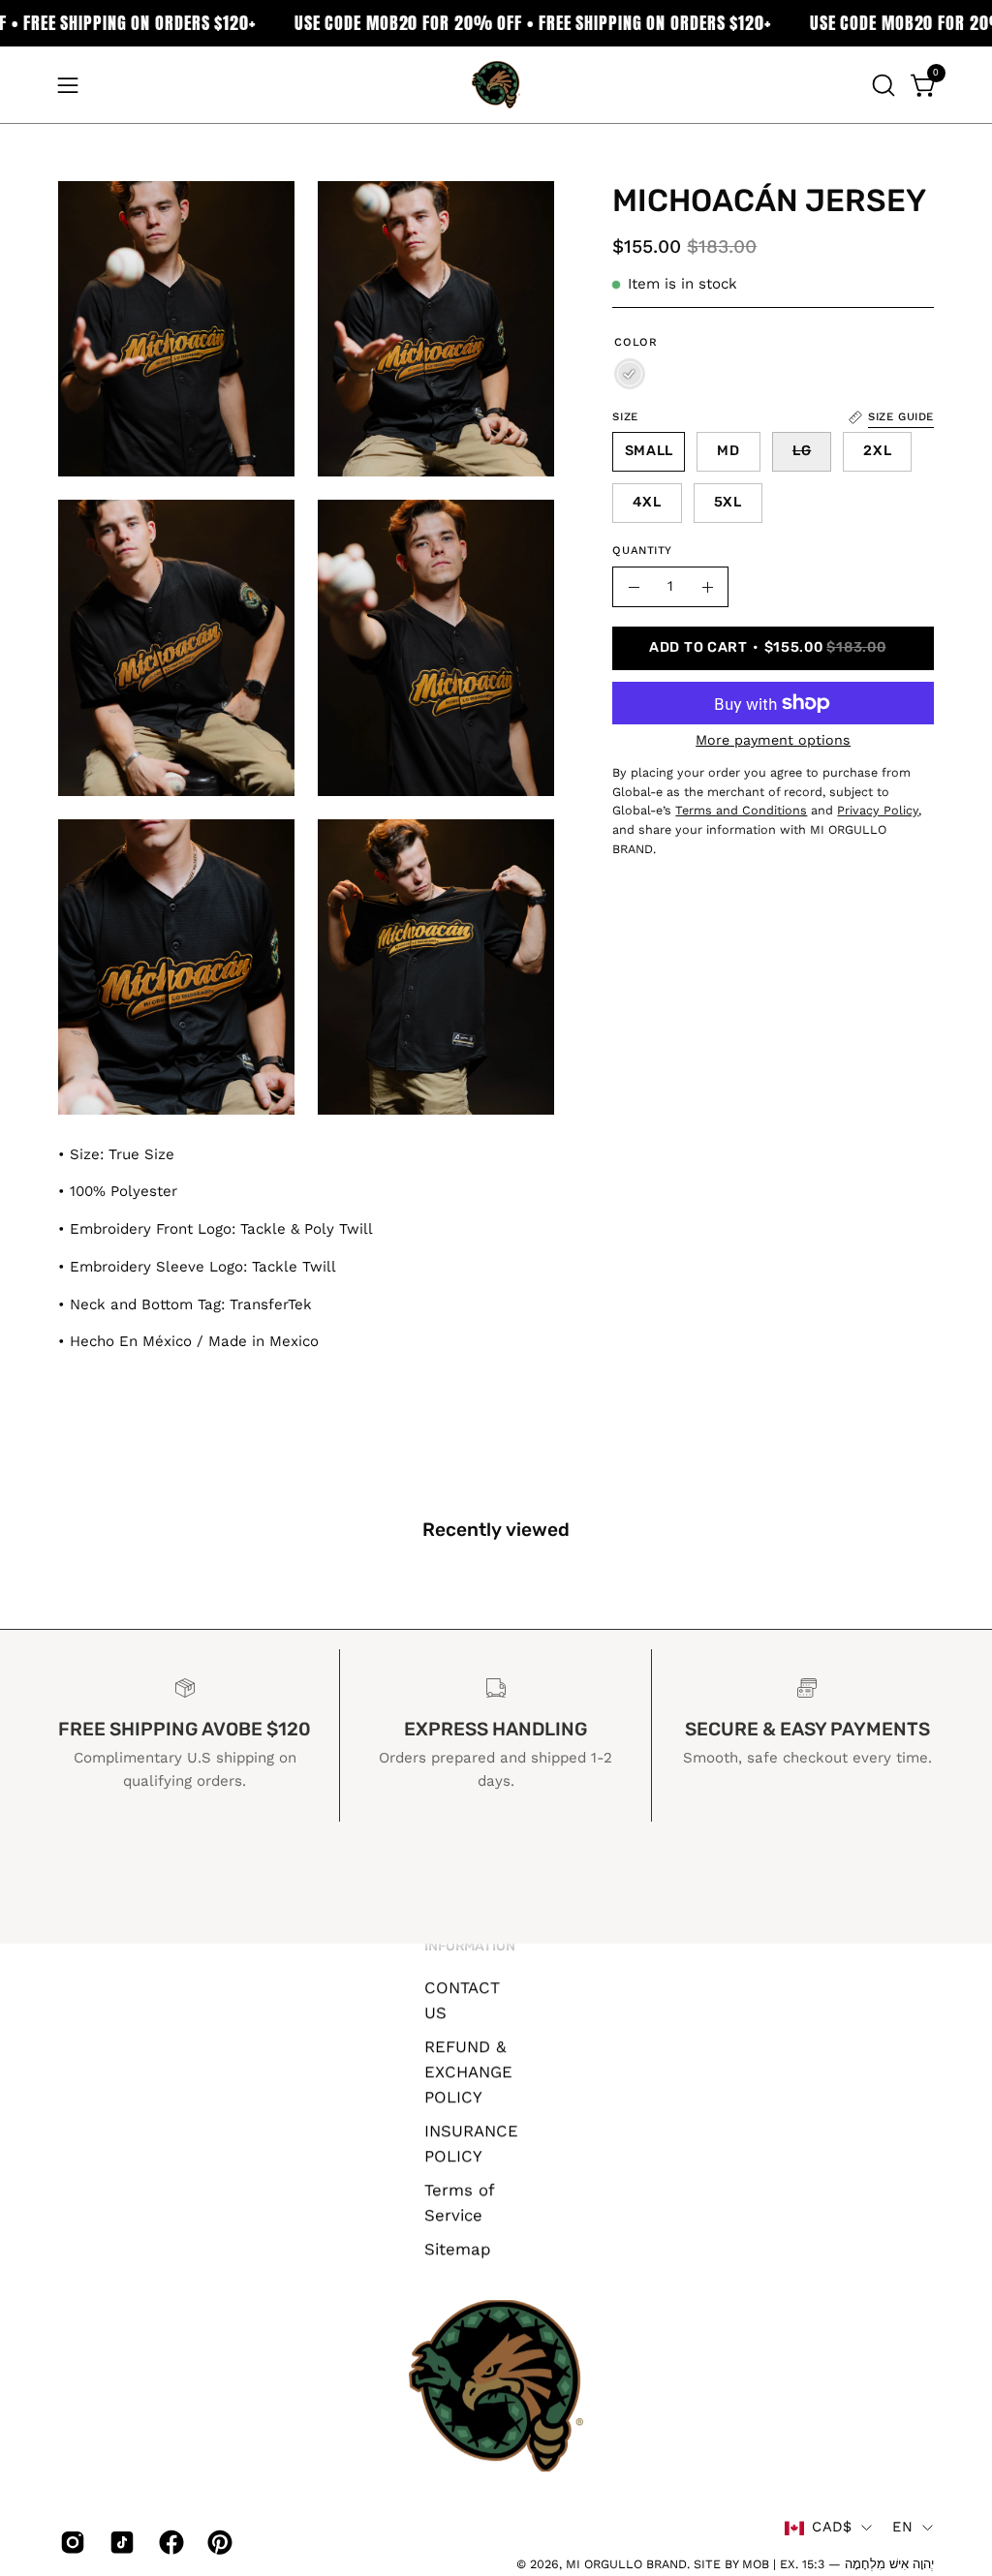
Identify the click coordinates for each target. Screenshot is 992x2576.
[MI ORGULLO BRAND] (496, 85)
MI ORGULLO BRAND (626, 2564)
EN (902, 2528)
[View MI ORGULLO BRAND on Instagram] (70, 2542)
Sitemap (458, 2248)
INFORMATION (470, 1946)
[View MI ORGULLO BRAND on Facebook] (169, 2542)
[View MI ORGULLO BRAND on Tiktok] (120, 2542)
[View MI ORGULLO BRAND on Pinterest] (217, 2542)
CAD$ (832, 2528)
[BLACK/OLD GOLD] (630, 374)
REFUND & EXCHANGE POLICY (468, 2071)
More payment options (773, 740)
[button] (882, 85)
